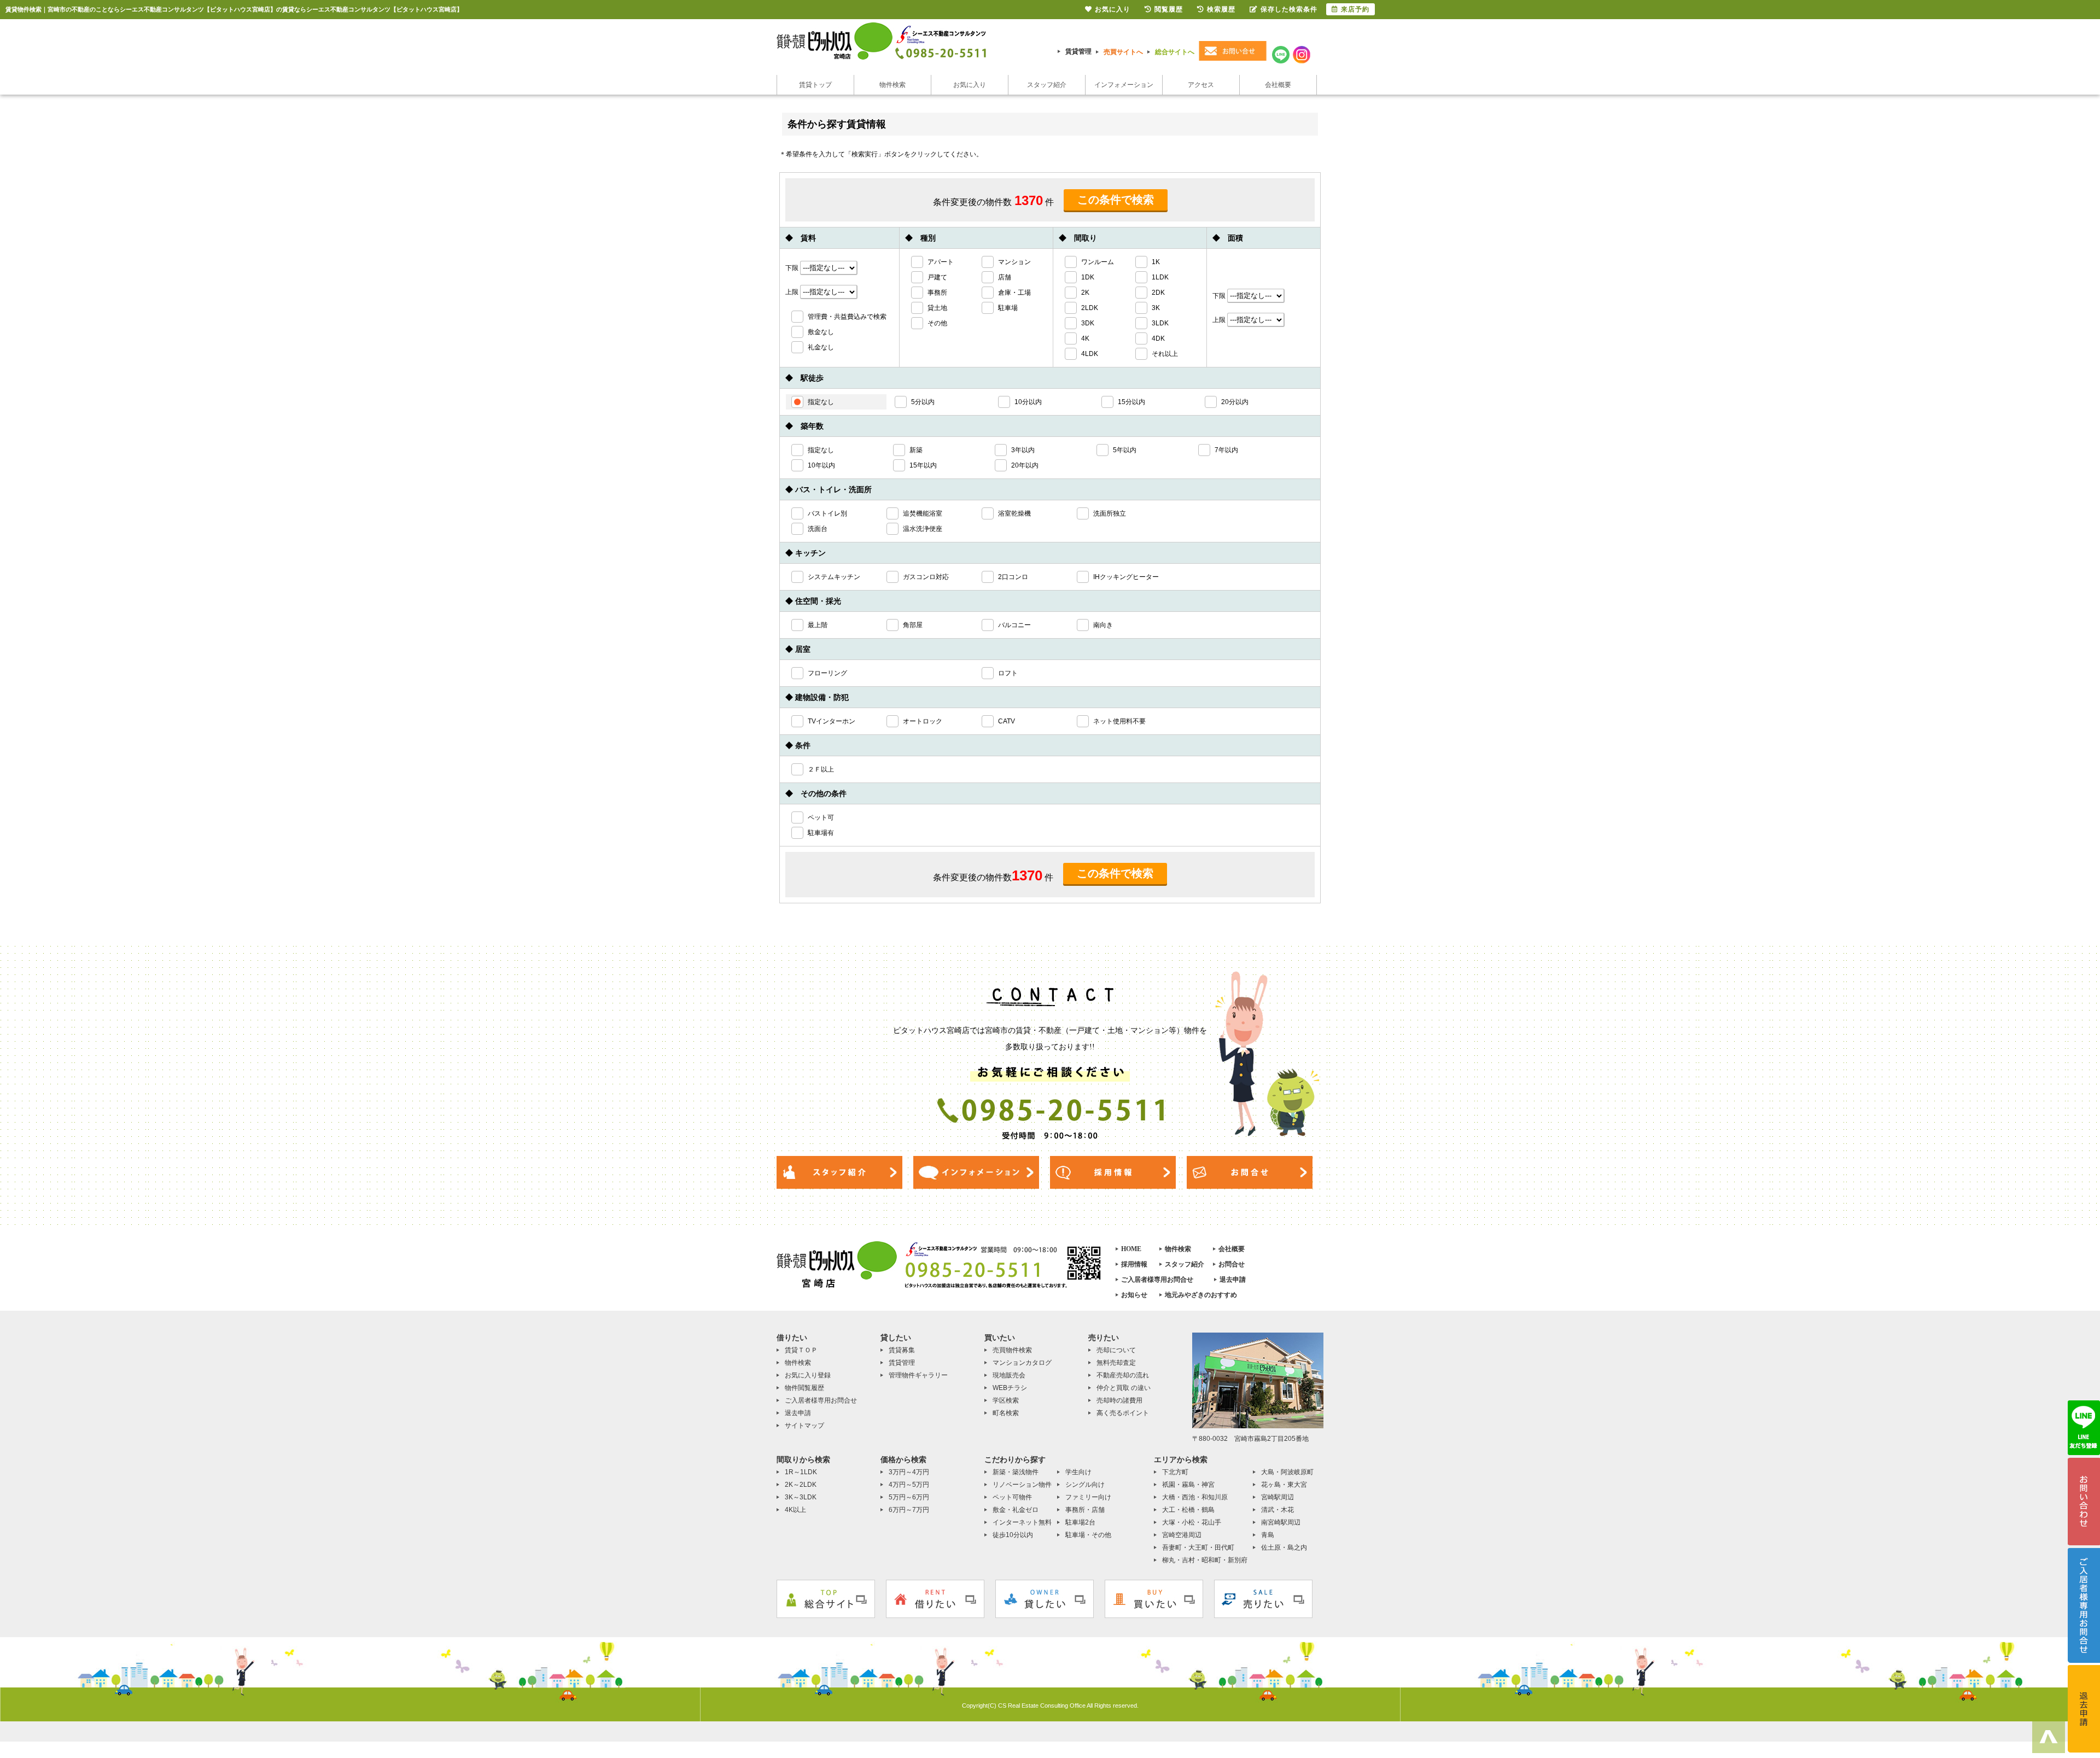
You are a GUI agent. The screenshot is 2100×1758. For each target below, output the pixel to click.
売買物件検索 (1012, 1350)
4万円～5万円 (909, 1485)
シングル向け (1085, 1485)
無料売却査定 (1116, 1363)
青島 (1268, 1535)
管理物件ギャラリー (918, 1375)
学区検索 (1006, 1400)
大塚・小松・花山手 (1192, 1522)
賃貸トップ (815, 85)
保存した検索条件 (1289, 9)
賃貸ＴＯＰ (801, 1350)
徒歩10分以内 (1013, 1535)
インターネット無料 (1022, 1522)
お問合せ (1232, 1264)
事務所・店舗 (1085, 1510)
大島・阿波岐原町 (1287, 1472)
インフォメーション (1124, 85)
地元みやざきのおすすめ (1201, 1295)
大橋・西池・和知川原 (1195, 1497)
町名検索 (1006, 1413)
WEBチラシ (1010, 1388)
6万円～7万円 (909, 1510)
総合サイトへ (1175, 52)
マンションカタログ (1022, 1363)
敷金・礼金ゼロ (1016, 1510)
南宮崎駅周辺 (1281, 1522)
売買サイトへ (1123, 52)
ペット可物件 (1012, 1497)
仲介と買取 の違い (1124, 1388)
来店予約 (1355, 9)
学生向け (1078, 1472)
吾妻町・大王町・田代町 (1198, 1547)
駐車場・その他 (1088, 1535)
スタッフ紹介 (1047, 85)
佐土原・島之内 (1284, 1547)
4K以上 (795, 1510)
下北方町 (1175, 1472)
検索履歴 (1221, 9)
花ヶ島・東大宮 (1284, 1485)
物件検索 (892, 85)
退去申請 (1233, 1280)
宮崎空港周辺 (1182, 1535)
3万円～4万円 (909, 1472)
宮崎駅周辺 (1277, 1497)
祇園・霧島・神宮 (1188, 1485)
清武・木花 (1277, 1510)
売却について (1116, 1350)
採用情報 (1134, 1264)
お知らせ (1134, 1295)
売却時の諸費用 (1119, 1400)
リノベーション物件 (1022, 1485)
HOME (1131, 1249)
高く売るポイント (1123, 1413)
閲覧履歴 (1169, 9)
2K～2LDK (801, 1485)
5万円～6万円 (909, 1497)
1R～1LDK (801, 1472)
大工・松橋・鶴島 (1188, 1510)
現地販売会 (1009, 1375)
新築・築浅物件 (1016, 1472)
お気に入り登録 (808, 1375)
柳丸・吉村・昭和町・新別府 (1205, 1560)
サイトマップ (804, 1426)
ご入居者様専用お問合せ (1157, 1280)
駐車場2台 (1080, 1522)
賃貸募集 (902, 1350)
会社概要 (1278, 85)
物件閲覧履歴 (804, 1388)
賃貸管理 (1078, 51)
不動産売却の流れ (1123, 1375)
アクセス (1201, 85)
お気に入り (970, 85)
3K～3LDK (801, 1497)
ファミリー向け (1088, 1497)
